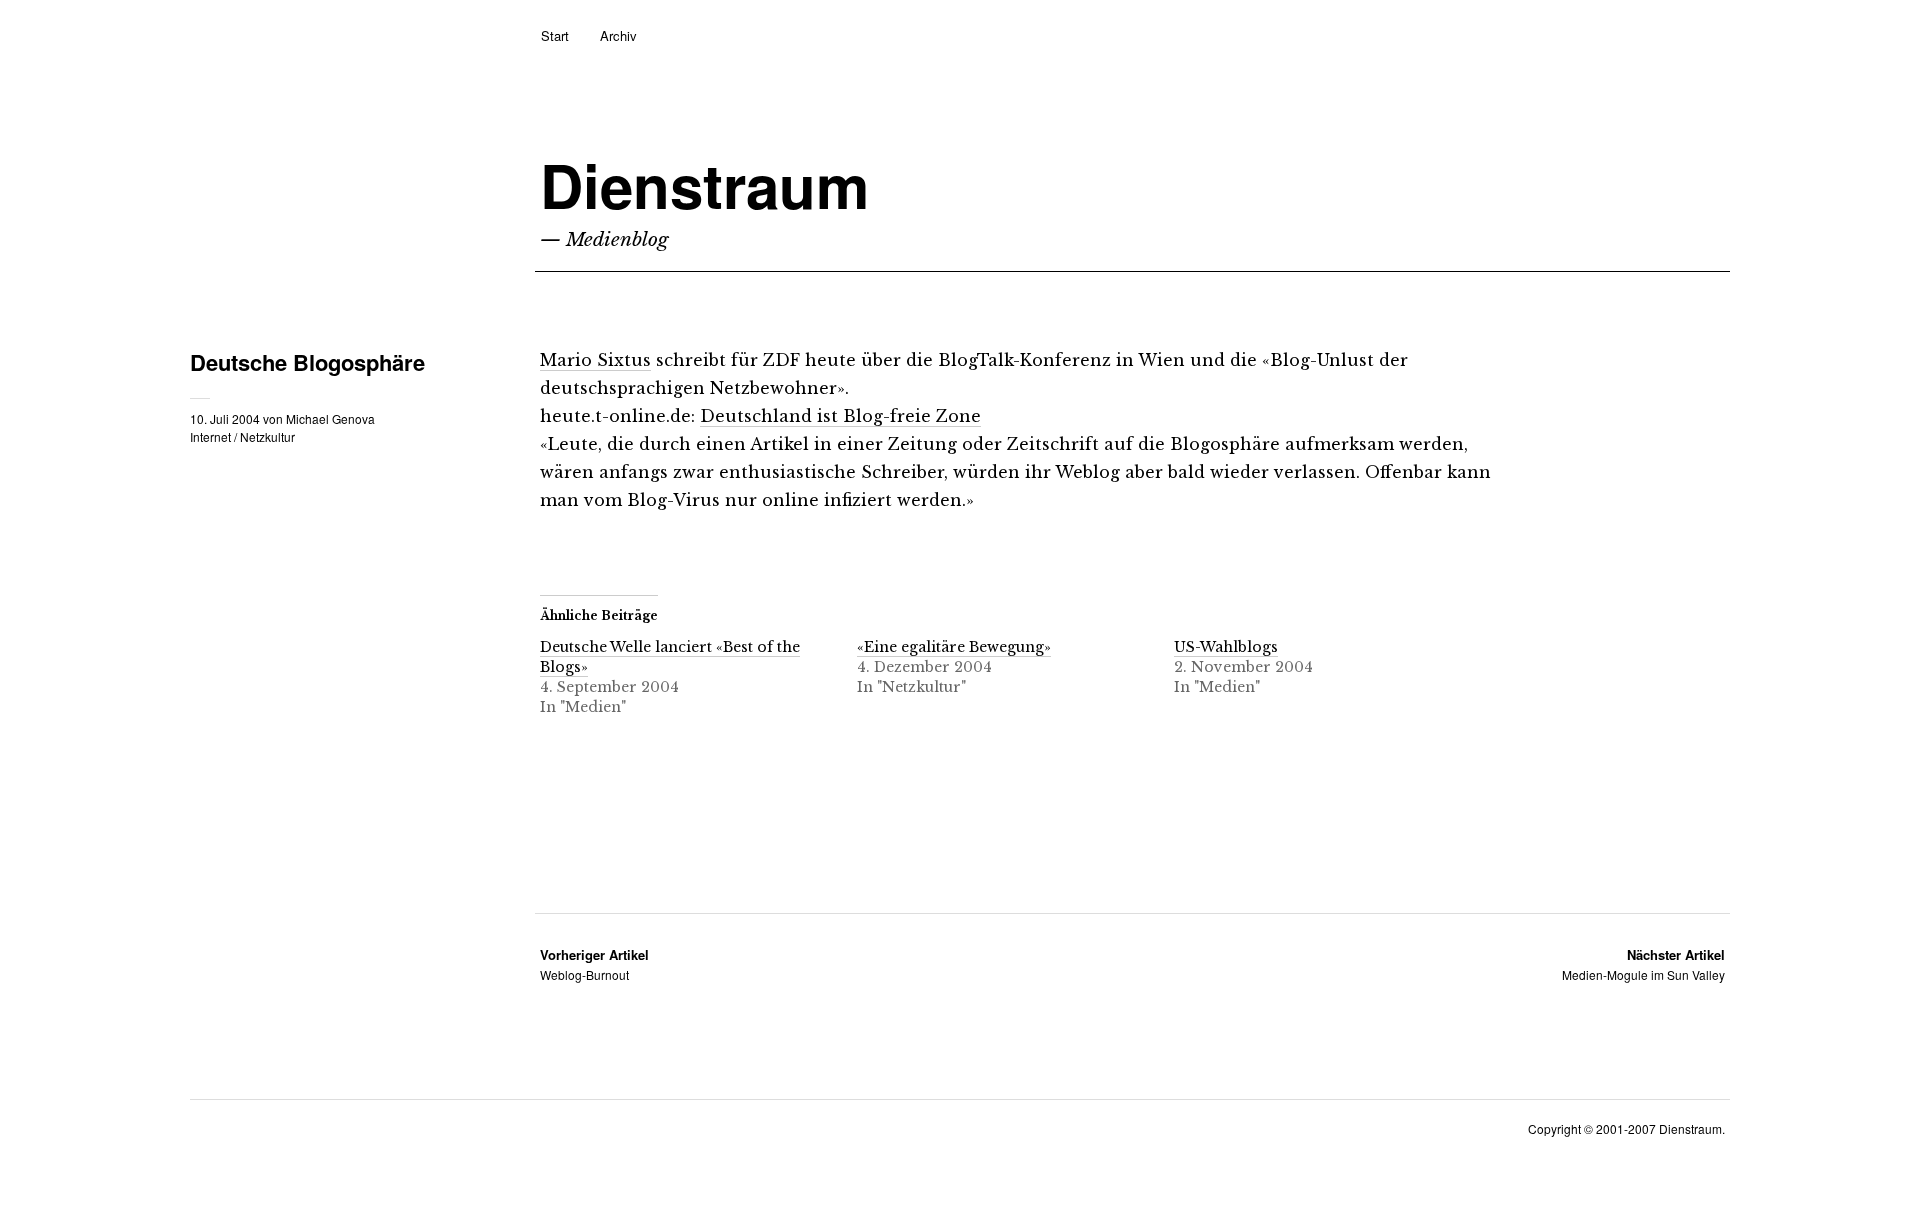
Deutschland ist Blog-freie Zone (840, 416)
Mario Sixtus (595, 360)
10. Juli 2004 (225, 418)
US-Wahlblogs (1226, 647)
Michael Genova (330, 418)
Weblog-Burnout (594, 964)
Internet (210, 436)
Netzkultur (267, 436)
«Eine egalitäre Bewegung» (954, 647)
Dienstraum (704, 184)
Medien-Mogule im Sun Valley (1643, 964)
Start (555, 35)
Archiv (618, 35)
